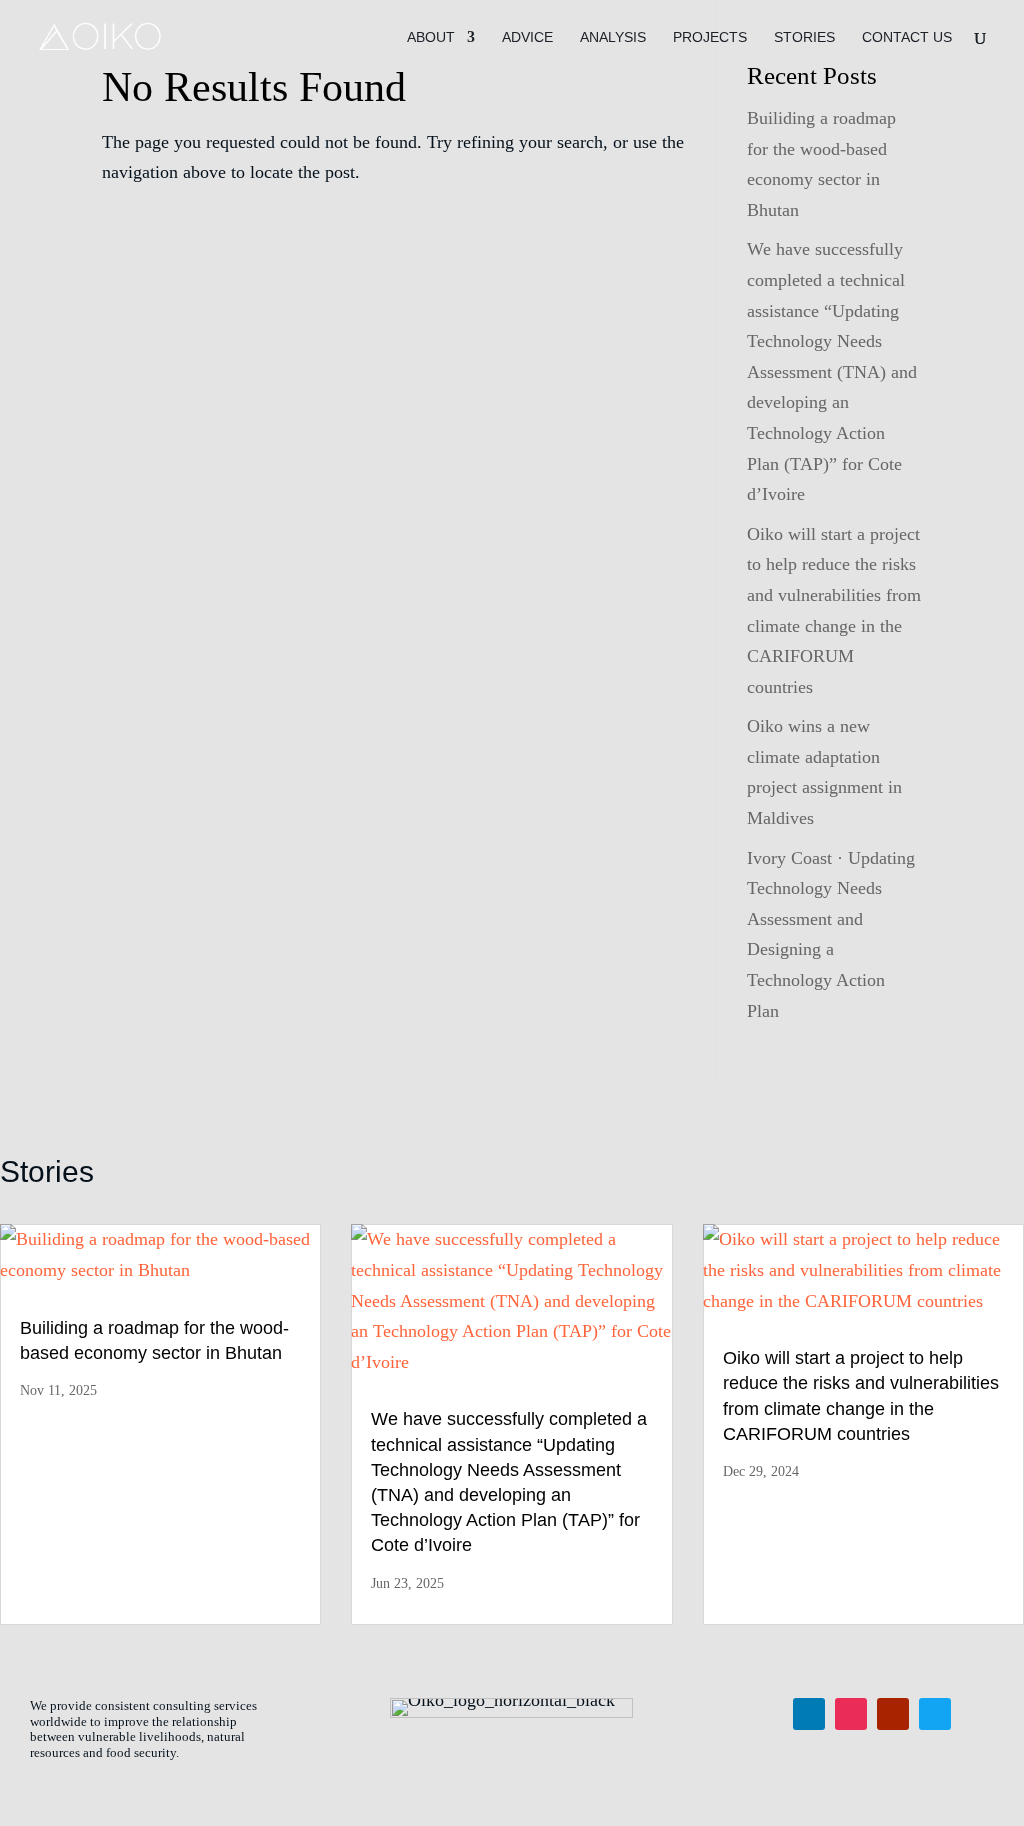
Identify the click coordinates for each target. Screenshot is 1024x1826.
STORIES (804, 37)
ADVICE (527, 37)
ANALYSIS (613, 37)
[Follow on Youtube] (893, 1714)
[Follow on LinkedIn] (809, 1714)
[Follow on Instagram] (851, 1714)
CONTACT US (907, 37)
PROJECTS (710, 37)
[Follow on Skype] (935, 1714)
